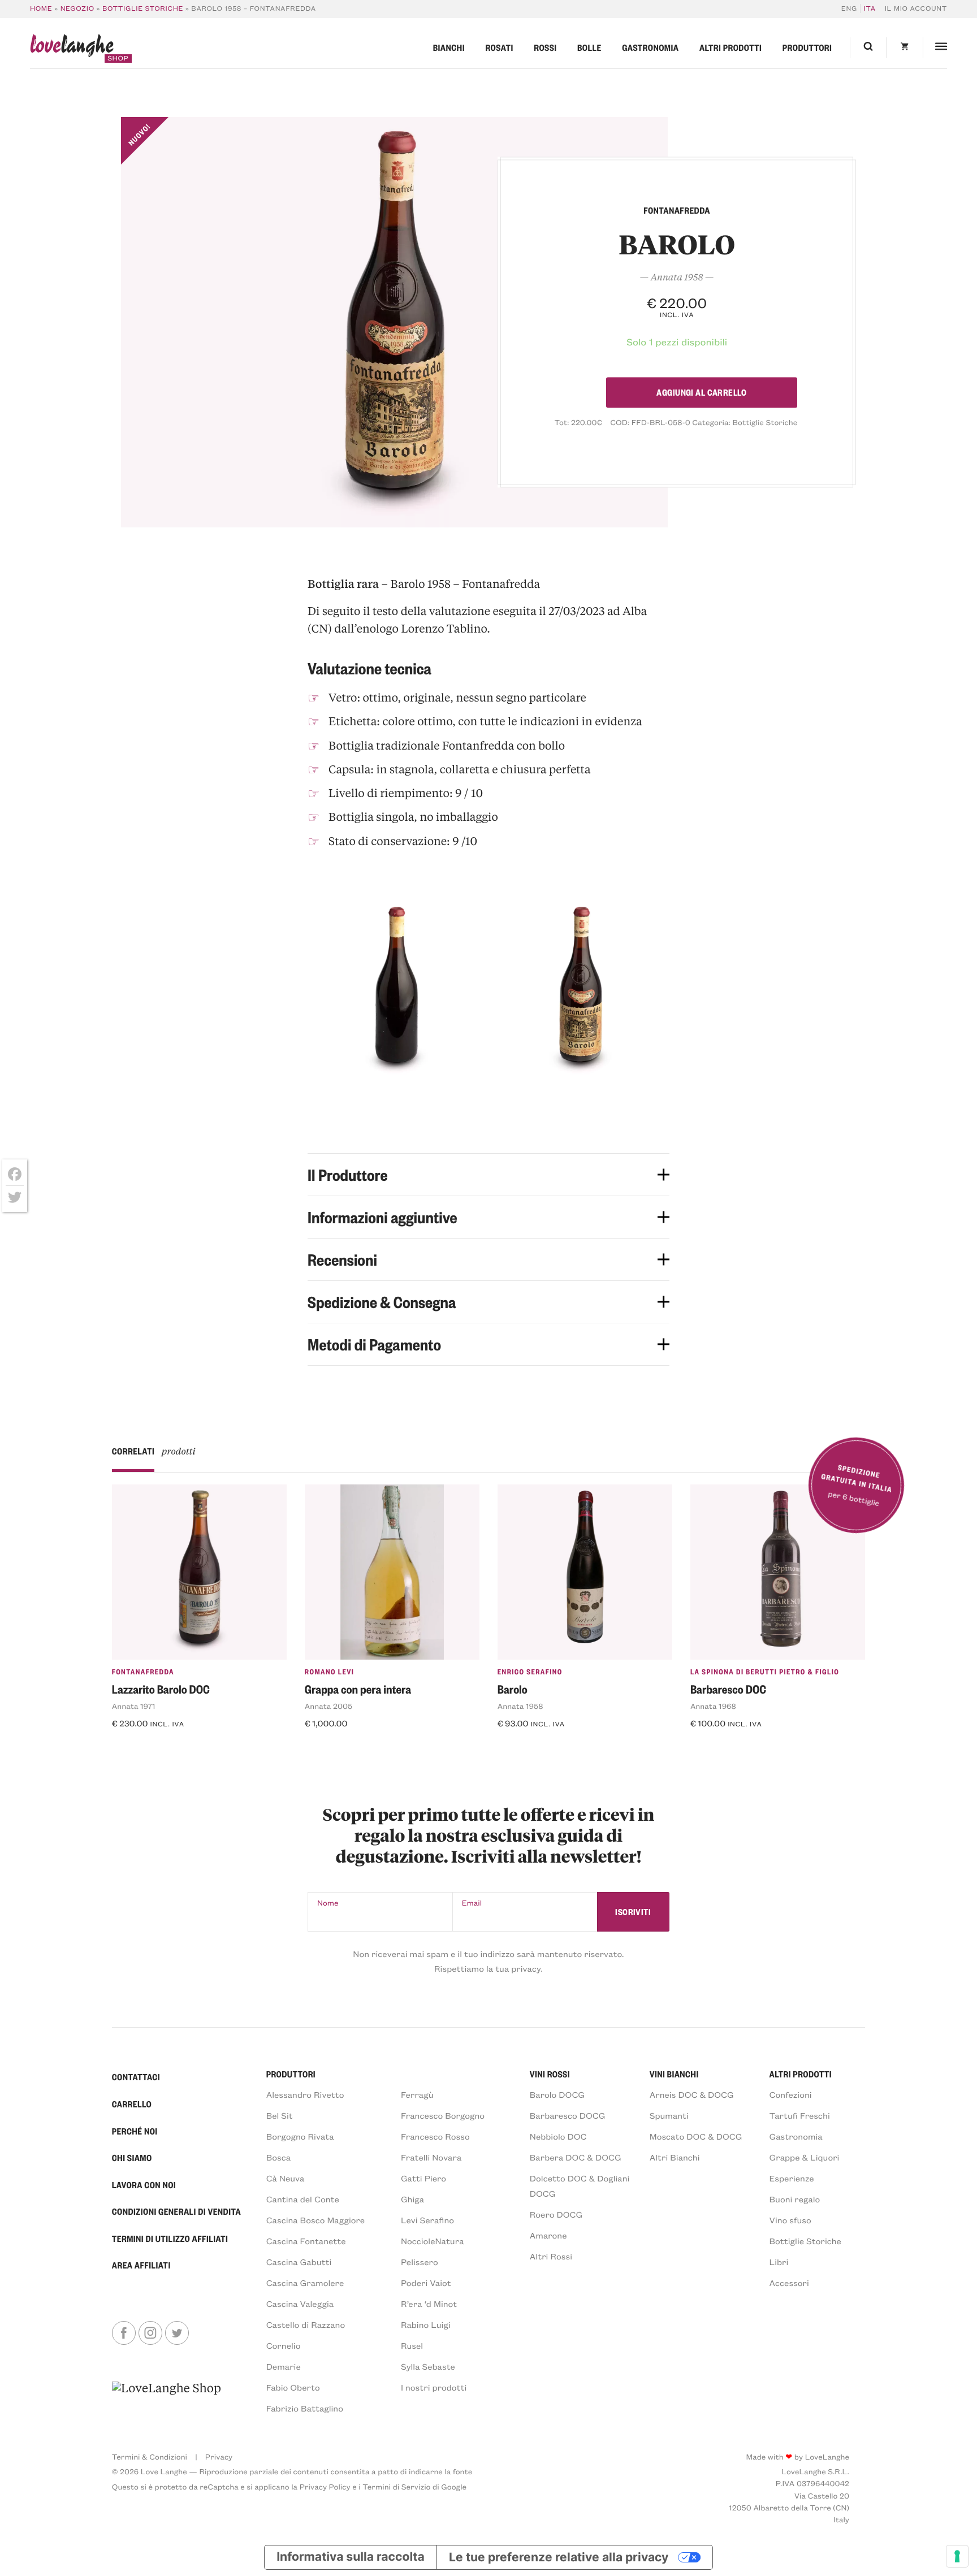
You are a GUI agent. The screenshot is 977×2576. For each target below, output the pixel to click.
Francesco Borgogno (443, 2115)
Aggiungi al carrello (701, 392)
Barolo (513, 1689)
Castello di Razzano (306, 2324)
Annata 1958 (520, 1706)
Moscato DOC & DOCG (696, 2136)
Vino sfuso (790, 2220)
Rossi (545, 47)
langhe (72, 48)
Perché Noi (135, 2131)
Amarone (548, 2235)
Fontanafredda (143, 1672)
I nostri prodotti (434, 2387)
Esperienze (792, 2178)
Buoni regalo (795, 2199)
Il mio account (916, 8)
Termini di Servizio (396, 2486)
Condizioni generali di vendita (176, 2211)
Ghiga (412, 2199)
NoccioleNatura (433, 2241)
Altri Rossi (551, 2256)
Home (41, 8)
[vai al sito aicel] (167, 2398)
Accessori (789, 2283)
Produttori (807, 47)
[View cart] (904, 48)
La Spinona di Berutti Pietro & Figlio (765, 1672)
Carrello (132, 2104)
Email (472, 1902)
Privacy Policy (325, 2486)
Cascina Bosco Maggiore (316, 2220)
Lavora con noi (144, 2185)
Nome (328, 1902)
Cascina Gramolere (305, 2283)
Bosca (278, 2157)
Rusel (412, 2345)
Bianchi (449, 47)
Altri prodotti (730, 47)
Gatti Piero (423, 2178)
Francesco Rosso (435, 2136)
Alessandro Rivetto (305, 2094)
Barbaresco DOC (728, 1689)
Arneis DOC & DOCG (692, 2094)
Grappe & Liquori (805, 2157)
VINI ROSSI (550, 2074)
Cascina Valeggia (300, 2304)
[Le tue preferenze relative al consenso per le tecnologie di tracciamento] (957, 2556)
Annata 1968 (713, 1706)
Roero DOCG (556, 2214)
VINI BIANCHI (674, 2074)
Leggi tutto (529, 1746)
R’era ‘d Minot (429, 2304)
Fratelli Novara (431, 2157)
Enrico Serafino (530, 1672)
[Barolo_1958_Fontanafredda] (395, 322)
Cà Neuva (286, 2178)
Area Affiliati (141, 2265)
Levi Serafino (427, 2220)
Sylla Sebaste (428, 2366)
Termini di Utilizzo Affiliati (170, 2239)
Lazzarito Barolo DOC (161, 1689)
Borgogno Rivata (300, 2136)
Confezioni (791, 2094)
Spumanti (669, 2115)
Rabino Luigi (426, 2324)
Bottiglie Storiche (143, 8)
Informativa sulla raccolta (351, 2557)
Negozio (77, 8)
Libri (779, 2262)
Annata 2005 (328, 1706)
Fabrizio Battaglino (305, 2408)
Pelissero (420, 2262)
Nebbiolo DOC (558, 2136)
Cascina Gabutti (299, 2262)
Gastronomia (650, 47)
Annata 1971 (134, 1706)
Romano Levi (330, 1672)
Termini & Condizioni (150, 2456)
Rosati (499, 47)
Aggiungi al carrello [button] (164, 1746)
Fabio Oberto (293, 2387)
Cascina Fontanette (306, 2241)
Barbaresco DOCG (568, 2115)
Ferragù (417, 2094)
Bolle (589, 47)
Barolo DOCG (557, 2094)
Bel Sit (280, 2115)
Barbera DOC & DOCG (576, 2157)
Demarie (284, 2366)
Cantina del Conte (303, 2199)
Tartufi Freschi (800, 2115)
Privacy (219, 2456)
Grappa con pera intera (358, 1689)
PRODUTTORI (291, 2074)
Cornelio (284, 2345)
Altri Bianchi (675, 2157)
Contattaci (136, 2077)
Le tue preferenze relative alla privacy (559, 2557)
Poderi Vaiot (426, 2283)
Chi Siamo (132, 2158)
